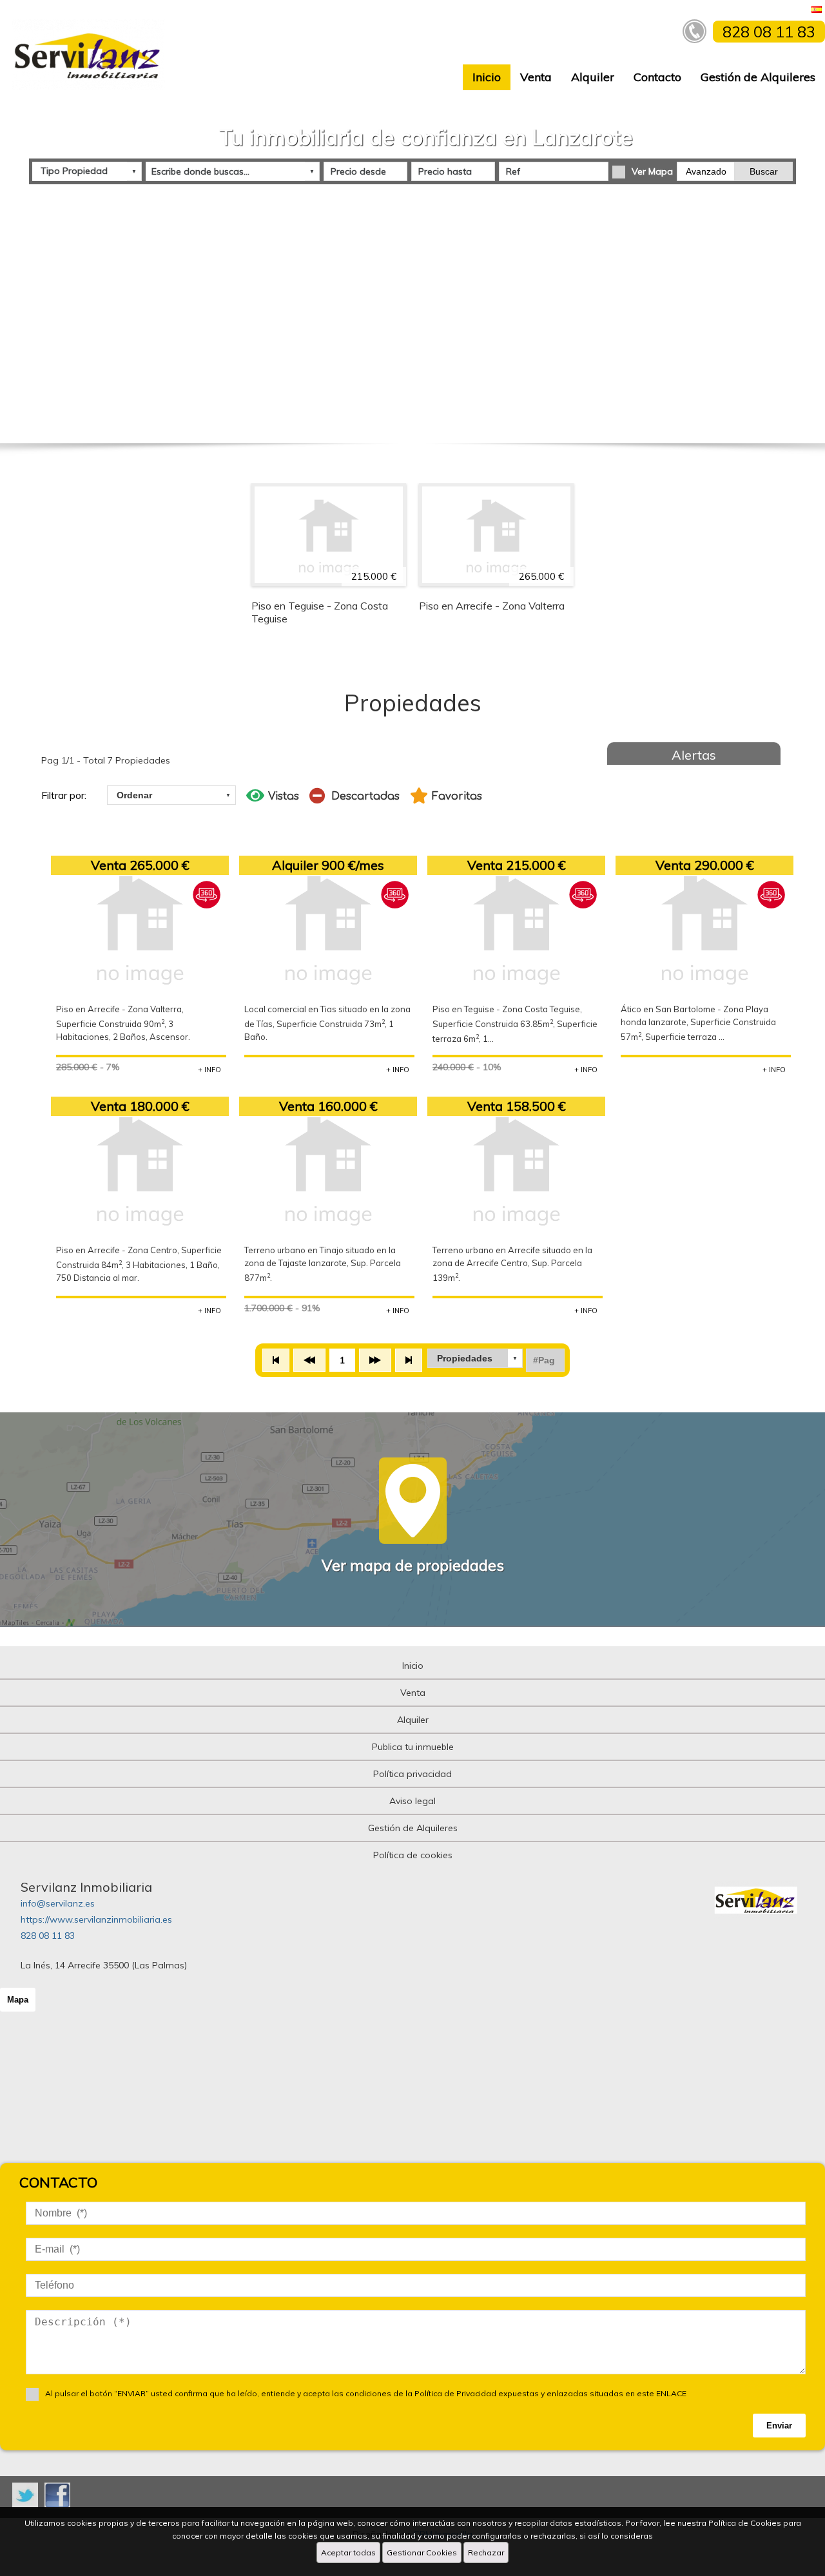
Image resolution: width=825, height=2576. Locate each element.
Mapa (18, 2000)
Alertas (694, 755)
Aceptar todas (348, 2552)
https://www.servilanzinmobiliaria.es (96, 1919)
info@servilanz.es (58, 1903)
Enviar (779, 2426)
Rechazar (486, 2552)
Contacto (657, 77)
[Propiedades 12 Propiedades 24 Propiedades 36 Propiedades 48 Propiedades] (475, 1358)
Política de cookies (413, 1855)
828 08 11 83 (48, 1936)
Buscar (764, 171)
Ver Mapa (652, 171)
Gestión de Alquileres (758, 77)
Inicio (487, 77)
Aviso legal (412, 1801)
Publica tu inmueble (413, 1747)
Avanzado (706, 171)
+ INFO (209, 1070)
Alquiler (593, 77)
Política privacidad (412, 1774)
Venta (536, 77)
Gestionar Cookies (422, 2552)
